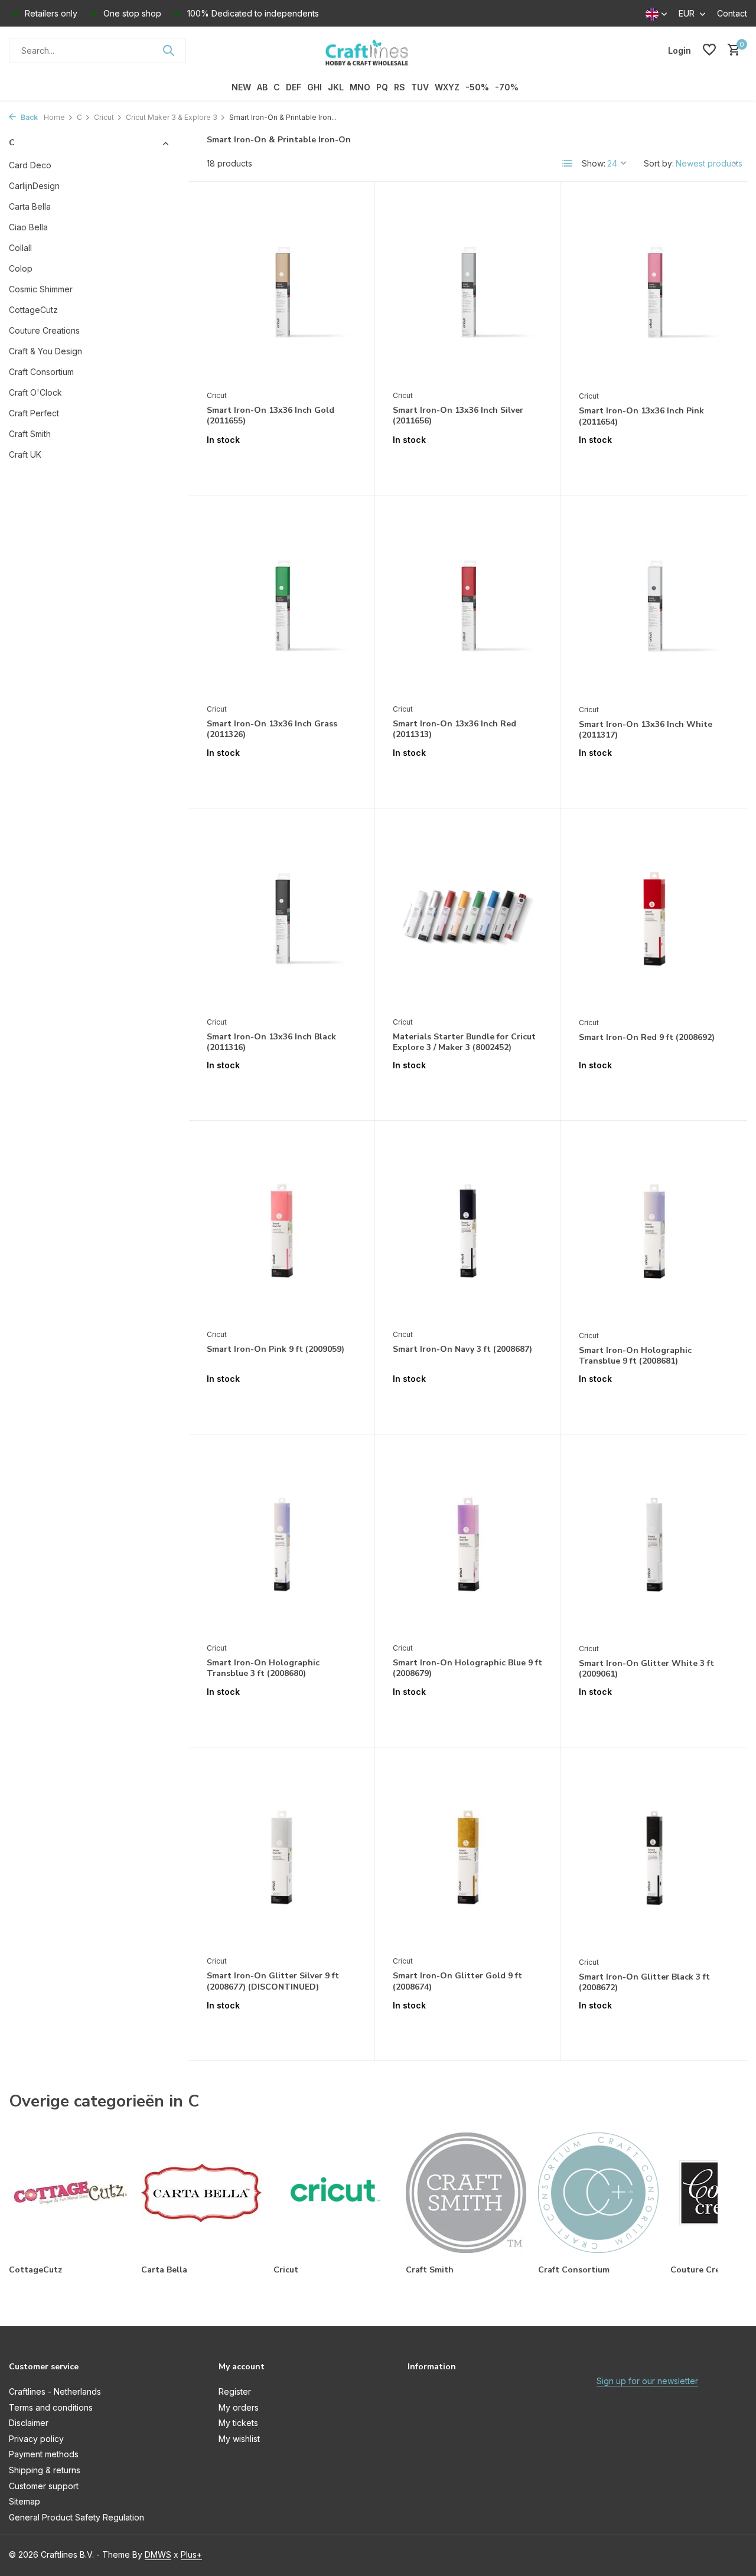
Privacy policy (36, 2439)
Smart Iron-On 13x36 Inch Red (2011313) (454, 729)
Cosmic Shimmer (41, 289)
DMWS (158, 2554)
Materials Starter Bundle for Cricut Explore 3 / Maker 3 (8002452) (464, 1042)
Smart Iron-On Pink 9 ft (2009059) (276, 1349)
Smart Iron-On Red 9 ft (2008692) (647, 1038)
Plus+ (191, 2554)
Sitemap (25, 2501)
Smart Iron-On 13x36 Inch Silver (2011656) (458, 416)
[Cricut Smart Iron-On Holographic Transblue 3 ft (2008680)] (282, 1544)
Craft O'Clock (35, 392)
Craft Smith (30, 434)
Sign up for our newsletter (647, 2381)
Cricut (104, 117)
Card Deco (30, 165)
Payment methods (44, 2454)
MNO (360, 87)
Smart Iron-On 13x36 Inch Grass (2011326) (272, 729)
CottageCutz (33, 310)
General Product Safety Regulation (76, 2517)
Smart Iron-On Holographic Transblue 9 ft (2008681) (635, 1356)
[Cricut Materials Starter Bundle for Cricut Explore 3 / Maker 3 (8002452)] (468, 918)
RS (400, 87)
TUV (420, 87)
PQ (382, 87)
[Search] (168, 50)
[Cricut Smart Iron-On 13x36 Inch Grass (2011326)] (282, 605)
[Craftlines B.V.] (378, 50)
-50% (477, 87)
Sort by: (659, 163)
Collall (20, 248)
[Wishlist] (709, 50)
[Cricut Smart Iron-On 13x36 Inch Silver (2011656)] (468, 292)
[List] (568, 164)
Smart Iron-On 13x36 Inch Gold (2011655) (271, 416)
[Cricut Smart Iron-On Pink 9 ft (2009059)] (282, 1231)
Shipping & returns (45, 2470)
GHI (315, 87)
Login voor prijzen (282, 464)
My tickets (238, 2423)
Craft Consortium (41, 372)
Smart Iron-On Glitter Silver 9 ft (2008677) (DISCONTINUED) (273, 1981)
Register (235, 2391)
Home (54, 117)
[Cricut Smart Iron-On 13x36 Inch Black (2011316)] (282, 918)
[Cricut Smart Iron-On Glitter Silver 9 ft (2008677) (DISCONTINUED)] (282, 1857)
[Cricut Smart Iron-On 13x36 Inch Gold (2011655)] (282, 292)
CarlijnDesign (34, 186)
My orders (239, 2407)
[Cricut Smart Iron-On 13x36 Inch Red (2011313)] (468, 605)
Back (28, 117)
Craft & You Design (45, 351)
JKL (336, 87)
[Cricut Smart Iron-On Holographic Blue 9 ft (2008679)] (468, 1544)
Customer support (44, 2486)
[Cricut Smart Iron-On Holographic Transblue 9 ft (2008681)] (654, 1231)
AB (262, 87)
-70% (507, 87)
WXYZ (447, 87)
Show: (594, 163)
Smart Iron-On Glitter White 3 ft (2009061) (646, 1669)
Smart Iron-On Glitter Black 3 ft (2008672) (644, 1982)
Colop (21, 268)
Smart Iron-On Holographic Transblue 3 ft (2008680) (263, 1668)
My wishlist (239, 2439)
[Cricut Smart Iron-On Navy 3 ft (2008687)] (468, 1231)
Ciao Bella (28, 227)
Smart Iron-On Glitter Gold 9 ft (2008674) (457, 1981)
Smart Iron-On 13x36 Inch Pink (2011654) (641, 416)
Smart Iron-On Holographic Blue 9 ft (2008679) (467, 1668)
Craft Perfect (34, 413)
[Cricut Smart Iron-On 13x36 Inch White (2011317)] (654, 606)
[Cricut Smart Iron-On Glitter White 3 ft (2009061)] (654, 1545)
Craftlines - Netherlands (55, 2391)
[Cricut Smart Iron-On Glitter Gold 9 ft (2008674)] (468, 1857)
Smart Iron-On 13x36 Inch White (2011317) (646, 730)
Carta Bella (30, 206)
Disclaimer (29, 2423)
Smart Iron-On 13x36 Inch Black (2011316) (271, 1042)
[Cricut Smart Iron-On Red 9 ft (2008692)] (654, 919)
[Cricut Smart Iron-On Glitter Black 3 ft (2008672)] (654, 1858)
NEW (241, 87)
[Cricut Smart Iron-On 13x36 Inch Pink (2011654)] (654, 292)
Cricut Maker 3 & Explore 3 (172, 117)
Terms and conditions (51, 2407)
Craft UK (25, 454)
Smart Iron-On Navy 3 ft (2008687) (462, 1349)
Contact (732, 13)
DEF (294, 87)
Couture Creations (44, 330)
